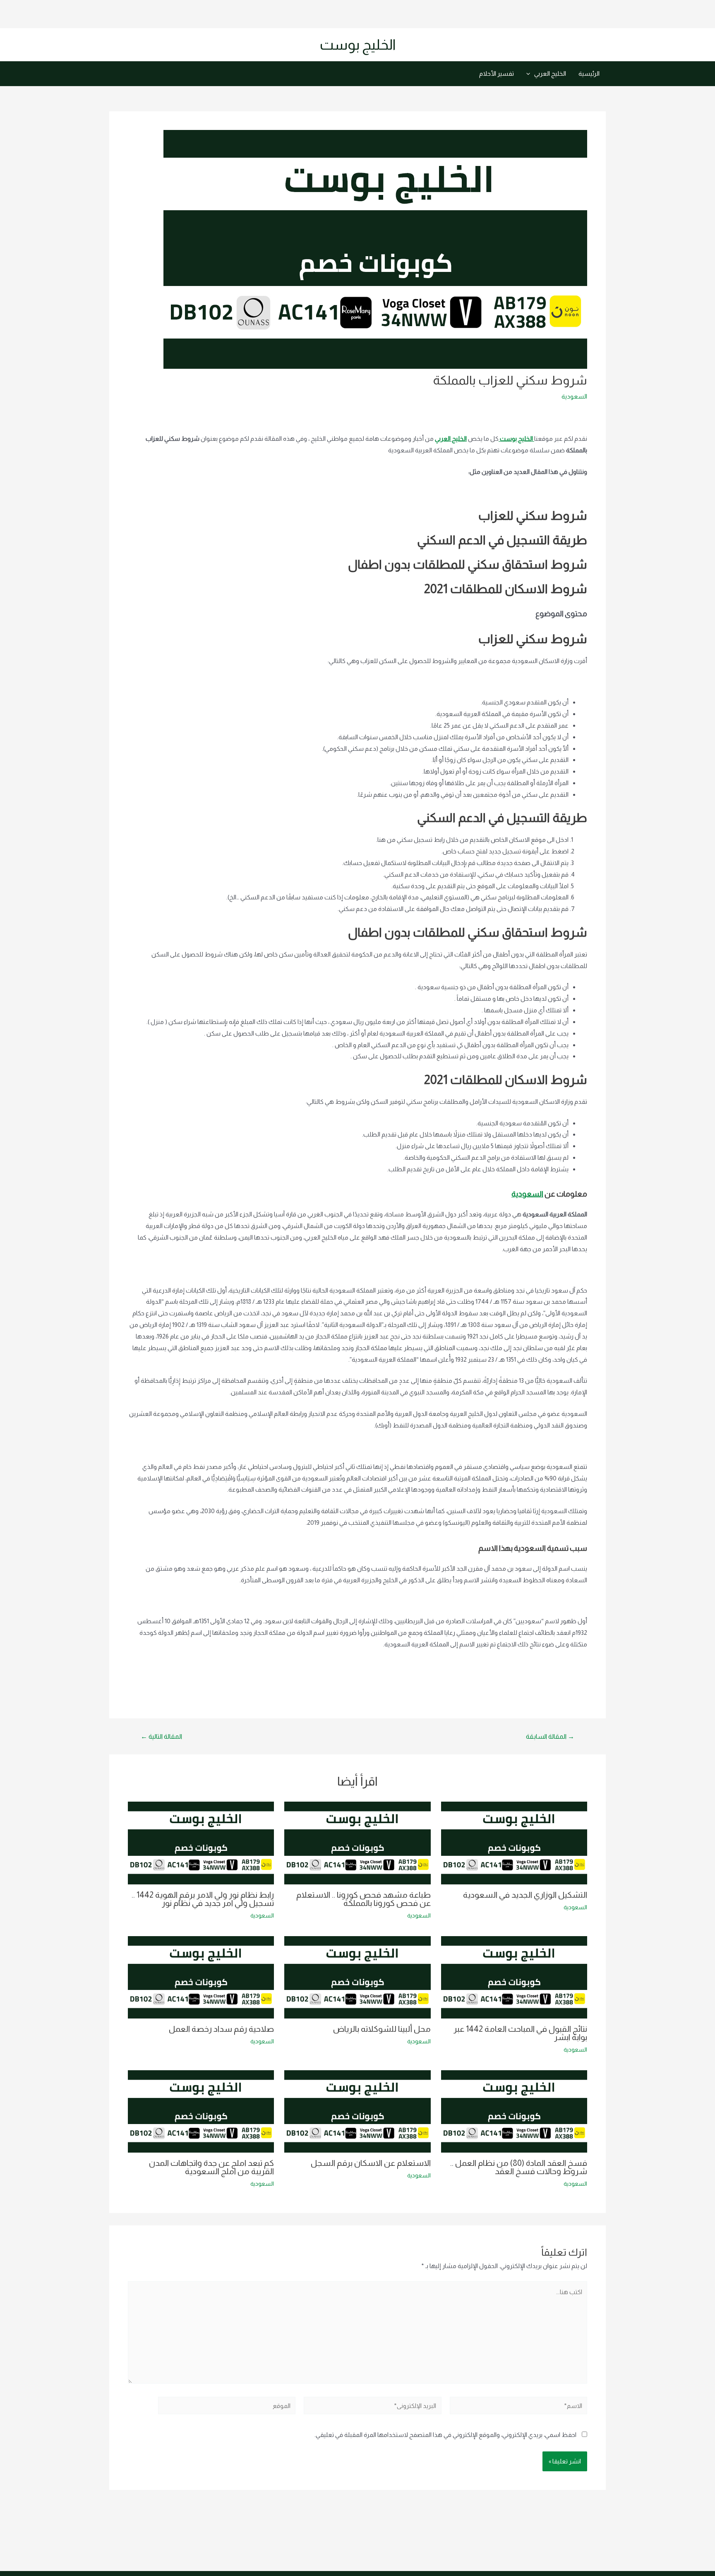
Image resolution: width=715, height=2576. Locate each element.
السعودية (574, 396)
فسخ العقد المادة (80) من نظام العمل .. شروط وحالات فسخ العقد (519, 2167)
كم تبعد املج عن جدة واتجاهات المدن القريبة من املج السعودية (211, 2167)
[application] (530, 74)
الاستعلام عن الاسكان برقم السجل (371, 2163)
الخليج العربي (550, 73)
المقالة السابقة (550, 1737)
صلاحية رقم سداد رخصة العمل (221, 2029)
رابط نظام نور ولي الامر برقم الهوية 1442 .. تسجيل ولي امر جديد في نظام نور (203, 1899)
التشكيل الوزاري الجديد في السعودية (525, 1895)
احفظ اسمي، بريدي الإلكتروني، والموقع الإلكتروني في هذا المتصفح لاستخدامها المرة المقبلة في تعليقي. (445, 2435)
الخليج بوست (358, 44)
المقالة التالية (161, 1737)
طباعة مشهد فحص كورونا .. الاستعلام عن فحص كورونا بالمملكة (363, 1899)
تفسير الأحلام (497, 73)
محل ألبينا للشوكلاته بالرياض (382, 2029)
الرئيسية (589, 73)
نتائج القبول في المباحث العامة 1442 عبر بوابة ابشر (520, 2033)
